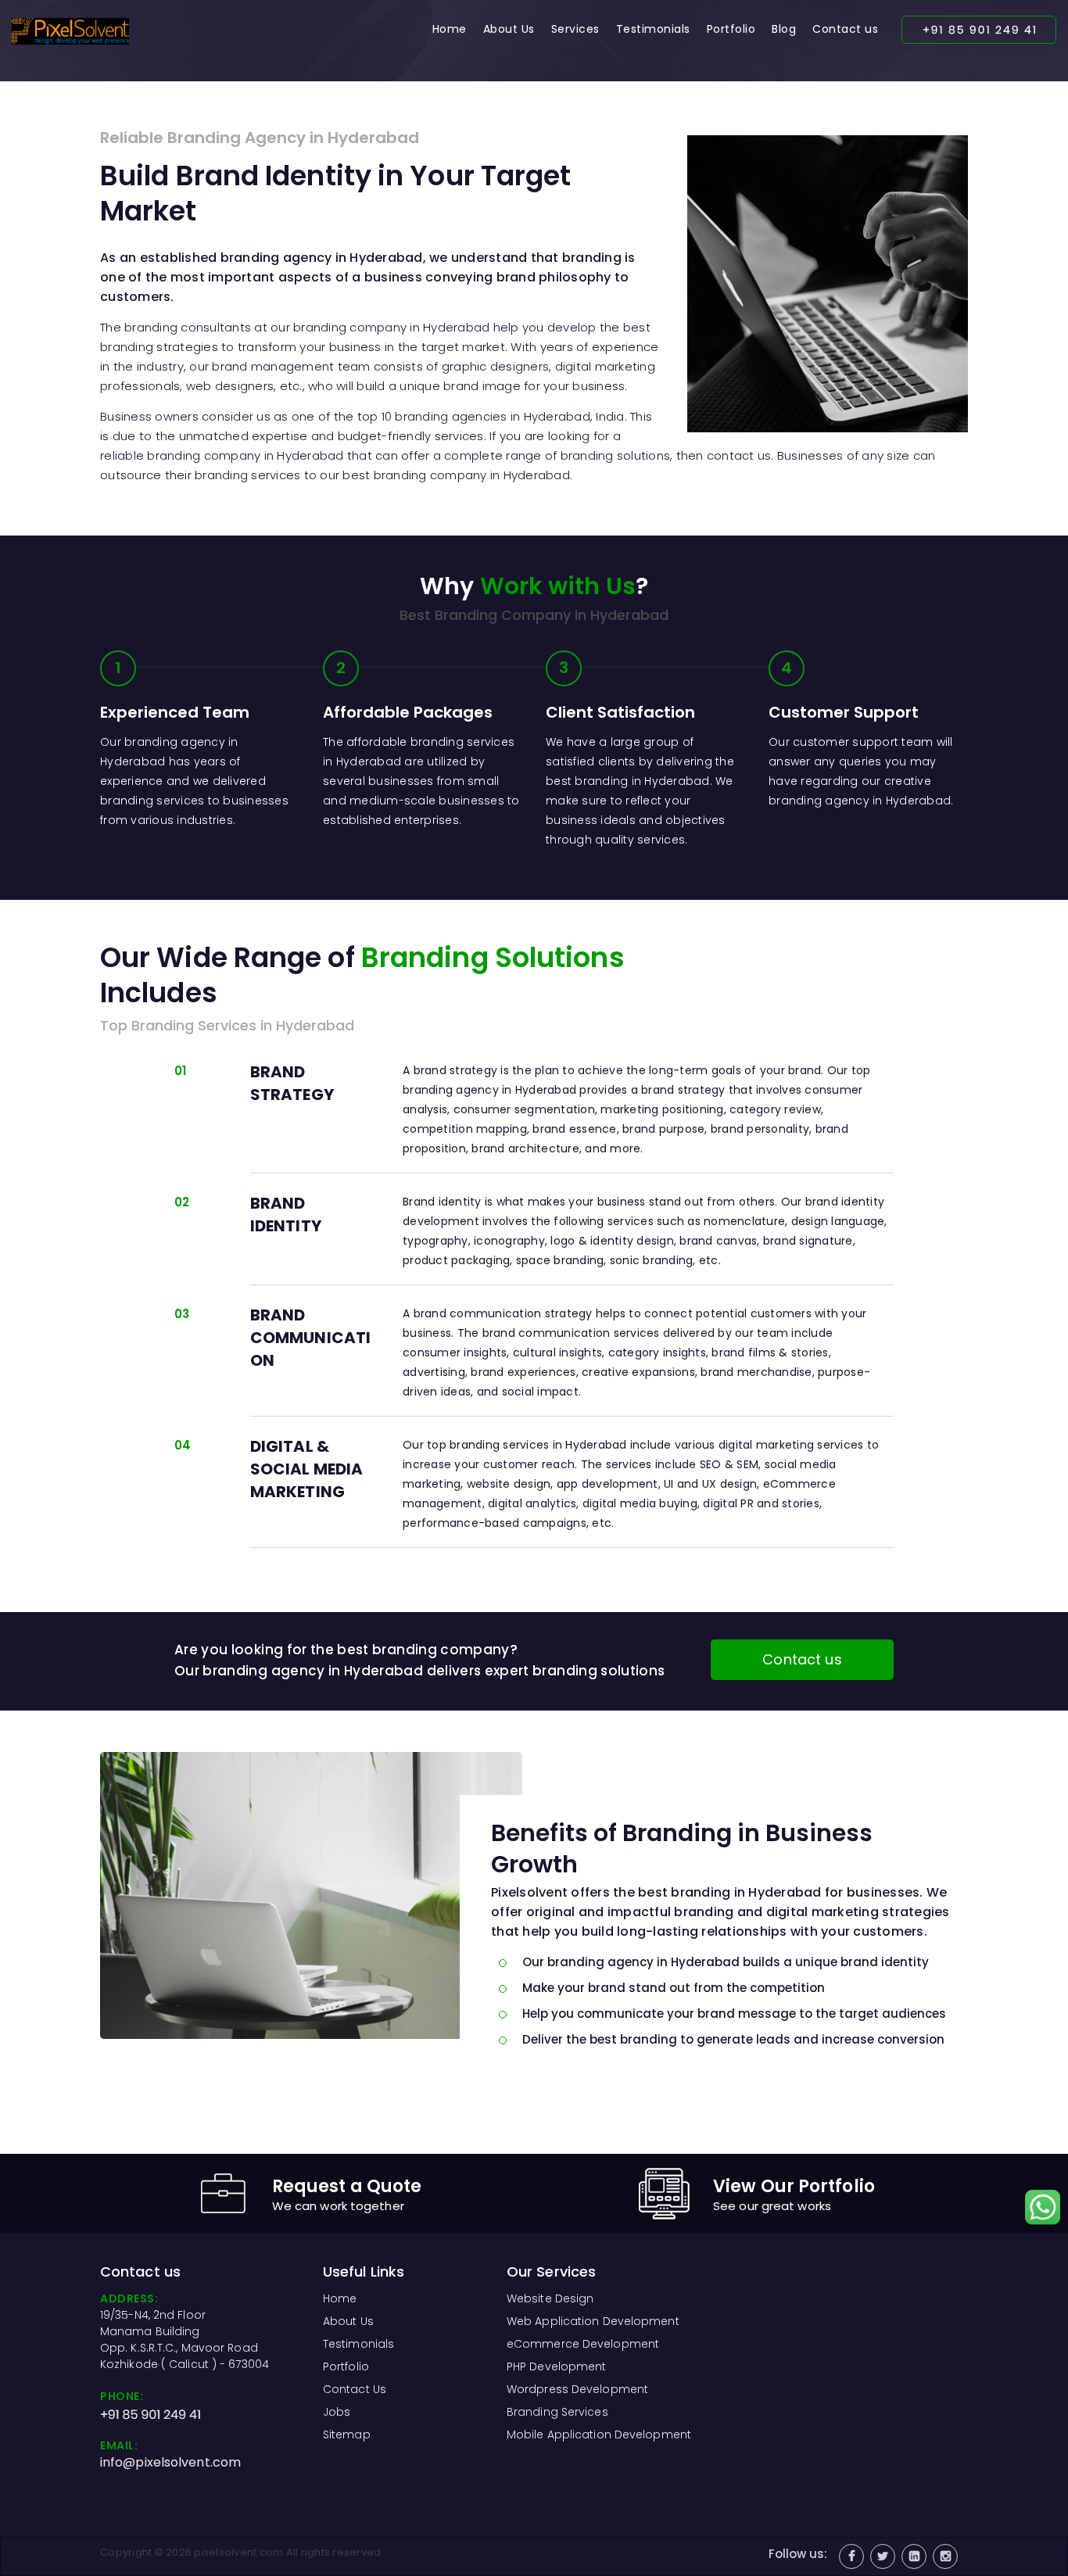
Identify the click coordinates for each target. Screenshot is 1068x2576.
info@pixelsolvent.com (170, 2462)
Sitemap (347, 2434)
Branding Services (557, 2412)
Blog (784, 29)
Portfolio (731, 29)
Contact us (845, 29)
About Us (509, 29)
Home (450, 29)
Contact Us (355, 2389)
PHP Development (557, 2366)
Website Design (550, 2298)
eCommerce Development (583, 2344)
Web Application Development (593, 2321)
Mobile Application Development (599, 2434)
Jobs (337, 2412)
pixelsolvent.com (238, 2552)
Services (575, 29)
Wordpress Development (577, 2389)
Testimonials (653, 29)
